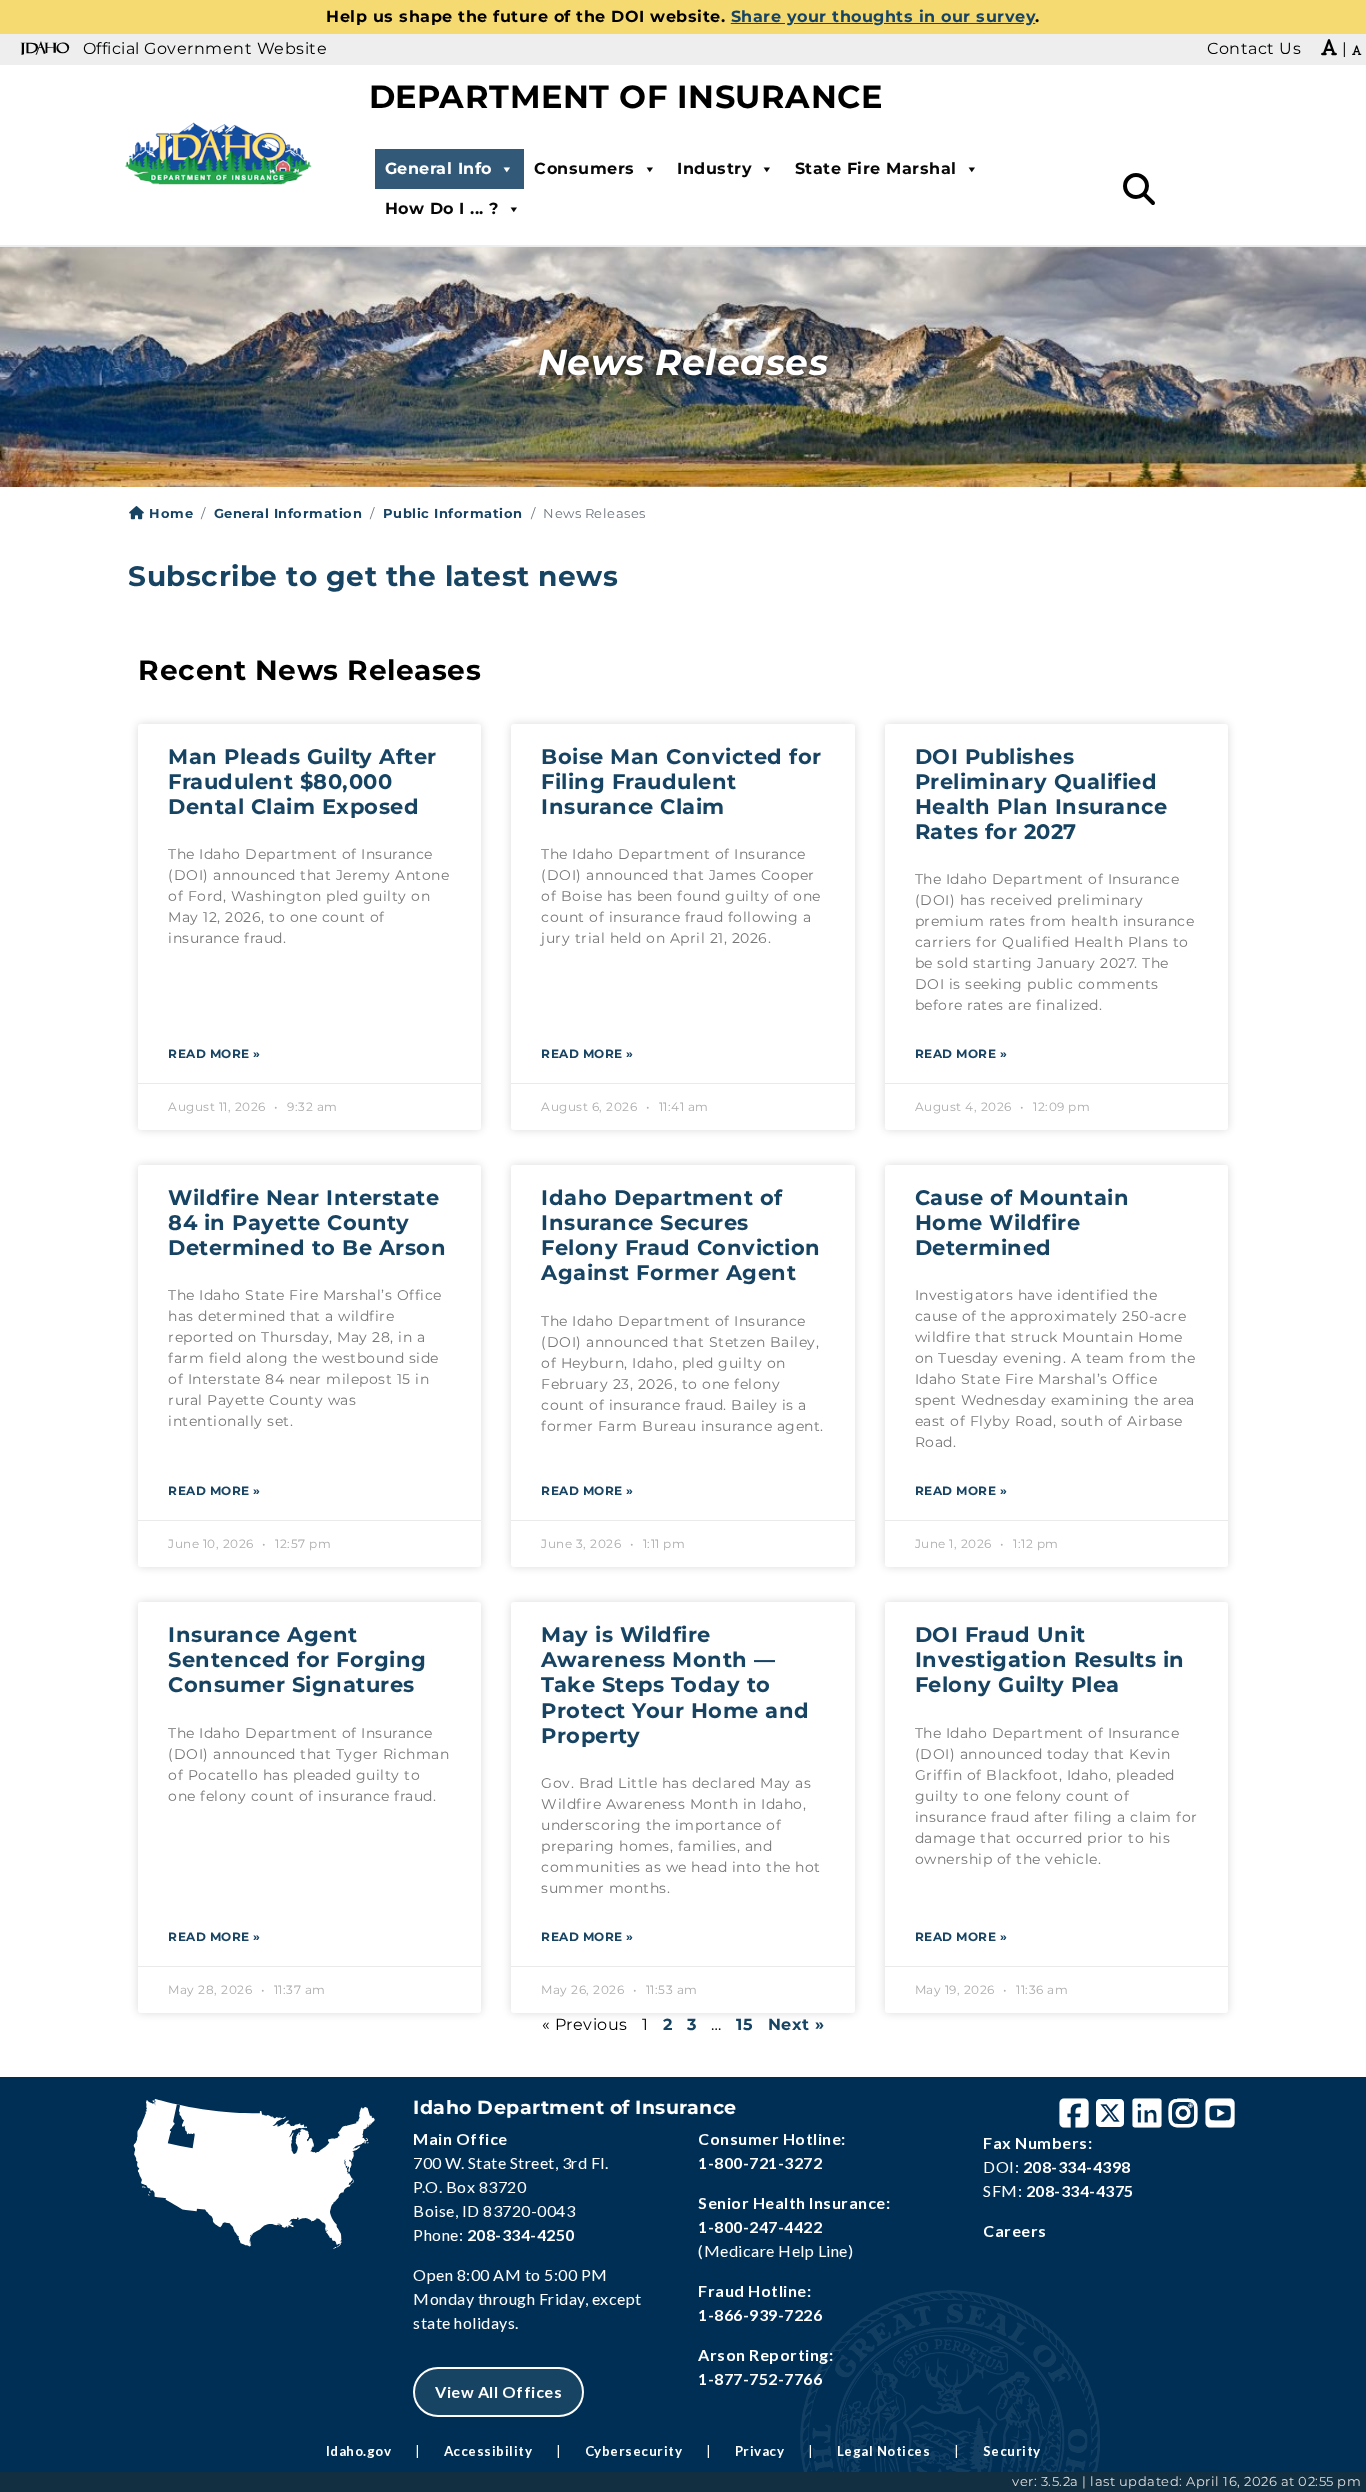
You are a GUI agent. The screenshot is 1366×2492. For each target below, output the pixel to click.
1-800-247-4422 (760, 2226)
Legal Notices (884, 2451)
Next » (796, 2024)
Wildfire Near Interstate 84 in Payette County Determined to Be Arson (307, 1222)
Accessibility (488, 2451)
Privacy (760, 2451)
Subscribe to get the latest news (373, 576)
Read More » (214, 1053)
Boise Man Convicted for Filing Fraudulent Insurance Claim (681, 781)
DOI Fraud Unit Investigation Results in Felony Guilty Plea (1050, 1659)
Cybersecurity (634, 2451)
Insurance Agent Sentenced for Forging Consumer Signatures (297, 1659)
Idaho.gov (359, 2451)
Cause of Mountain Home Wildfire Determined (1022, 1222)
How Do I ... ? (442, 208)
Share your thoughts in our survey (883, 16)
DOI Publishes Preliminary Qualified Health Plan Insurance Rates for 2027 (1041, 794)
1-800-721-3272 (760, 2162)
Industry (714, 168)
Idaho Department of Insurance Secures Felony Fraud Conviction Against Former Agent (681, 1235)
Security (1012, 2451)
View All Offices (498, 2391)
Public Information (453, 513)
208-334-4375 (1080, 2190)
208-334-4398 (1077, 2166)
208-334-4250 (521, 2234)
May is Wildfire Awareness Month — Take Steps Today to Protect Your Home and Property (675, 1685)
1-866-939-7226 (760, 2314)
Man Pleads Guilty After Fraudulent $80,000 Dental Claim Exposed (302, 781)
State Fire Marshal (876, 168)
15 (744, 2024)
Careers (1015, 2230)
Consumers (584, 168)
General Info (438, 168)
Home (169, 513)
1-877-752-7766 (760, 2378)
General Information (288, 513)
